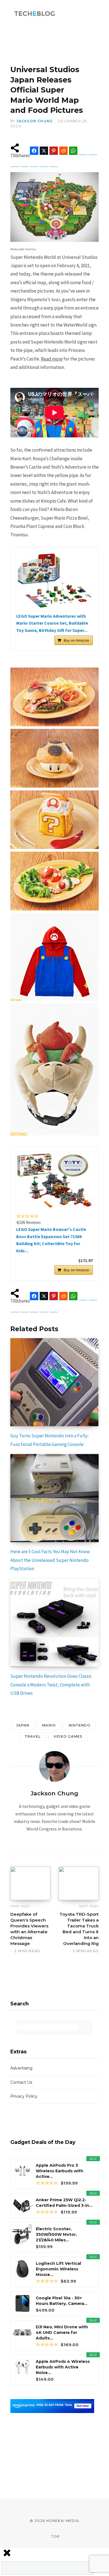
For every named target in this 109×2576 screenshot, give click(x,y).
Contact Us (21, 2082)
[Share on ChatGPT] (34, 163)
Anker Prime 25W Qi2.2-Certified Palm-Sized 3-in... (64, 2203)
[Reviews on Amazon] (27, 1216)
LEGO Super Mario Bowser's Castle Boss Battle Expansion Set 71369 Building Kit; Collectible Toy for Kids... (51, 1240)
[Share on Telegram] (83, 151)
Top (55, 2537)
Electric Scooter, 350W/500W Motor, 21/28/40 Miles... (56, 2234)
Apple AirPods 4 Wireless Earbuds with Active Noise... (63, 2367)
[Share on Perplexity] (44, 163)
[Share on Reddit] (63, 151)
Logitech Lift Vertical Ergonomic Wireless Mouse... (58, 2269)
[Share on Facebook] (34, 151)
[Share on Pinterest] (54, 151)
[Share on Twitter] (44, 151)
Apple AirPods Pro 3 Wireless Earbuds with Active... (60, 2171)
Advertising (21, 2068)
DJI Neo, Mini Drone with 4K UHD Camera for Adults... (62, 2332)
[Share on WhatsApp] (73, 151)
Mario (49, 1725)
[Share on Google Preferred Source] (54, 163)
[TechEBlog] (35, 14)
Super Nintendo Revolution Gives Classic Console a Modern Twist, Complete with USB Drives (51, 1685)
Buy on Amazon (76, 640)
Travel (33, 1736)
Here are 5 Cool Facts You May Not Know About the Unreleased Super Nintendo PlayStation (50, 1560)
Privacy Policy (24, 2096)
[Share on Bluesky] (93, 151)
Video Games (68, 1736)
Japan (23, 1725)
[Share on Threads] (15, 163)
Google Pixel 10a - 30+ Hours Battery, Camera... (62, 2301)
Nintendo (80, 1725)
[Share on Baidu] (24, 163)
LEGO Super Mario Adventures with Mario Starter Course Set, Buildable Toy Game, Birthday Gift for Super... (52, 623)
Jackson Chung (35, 121)
